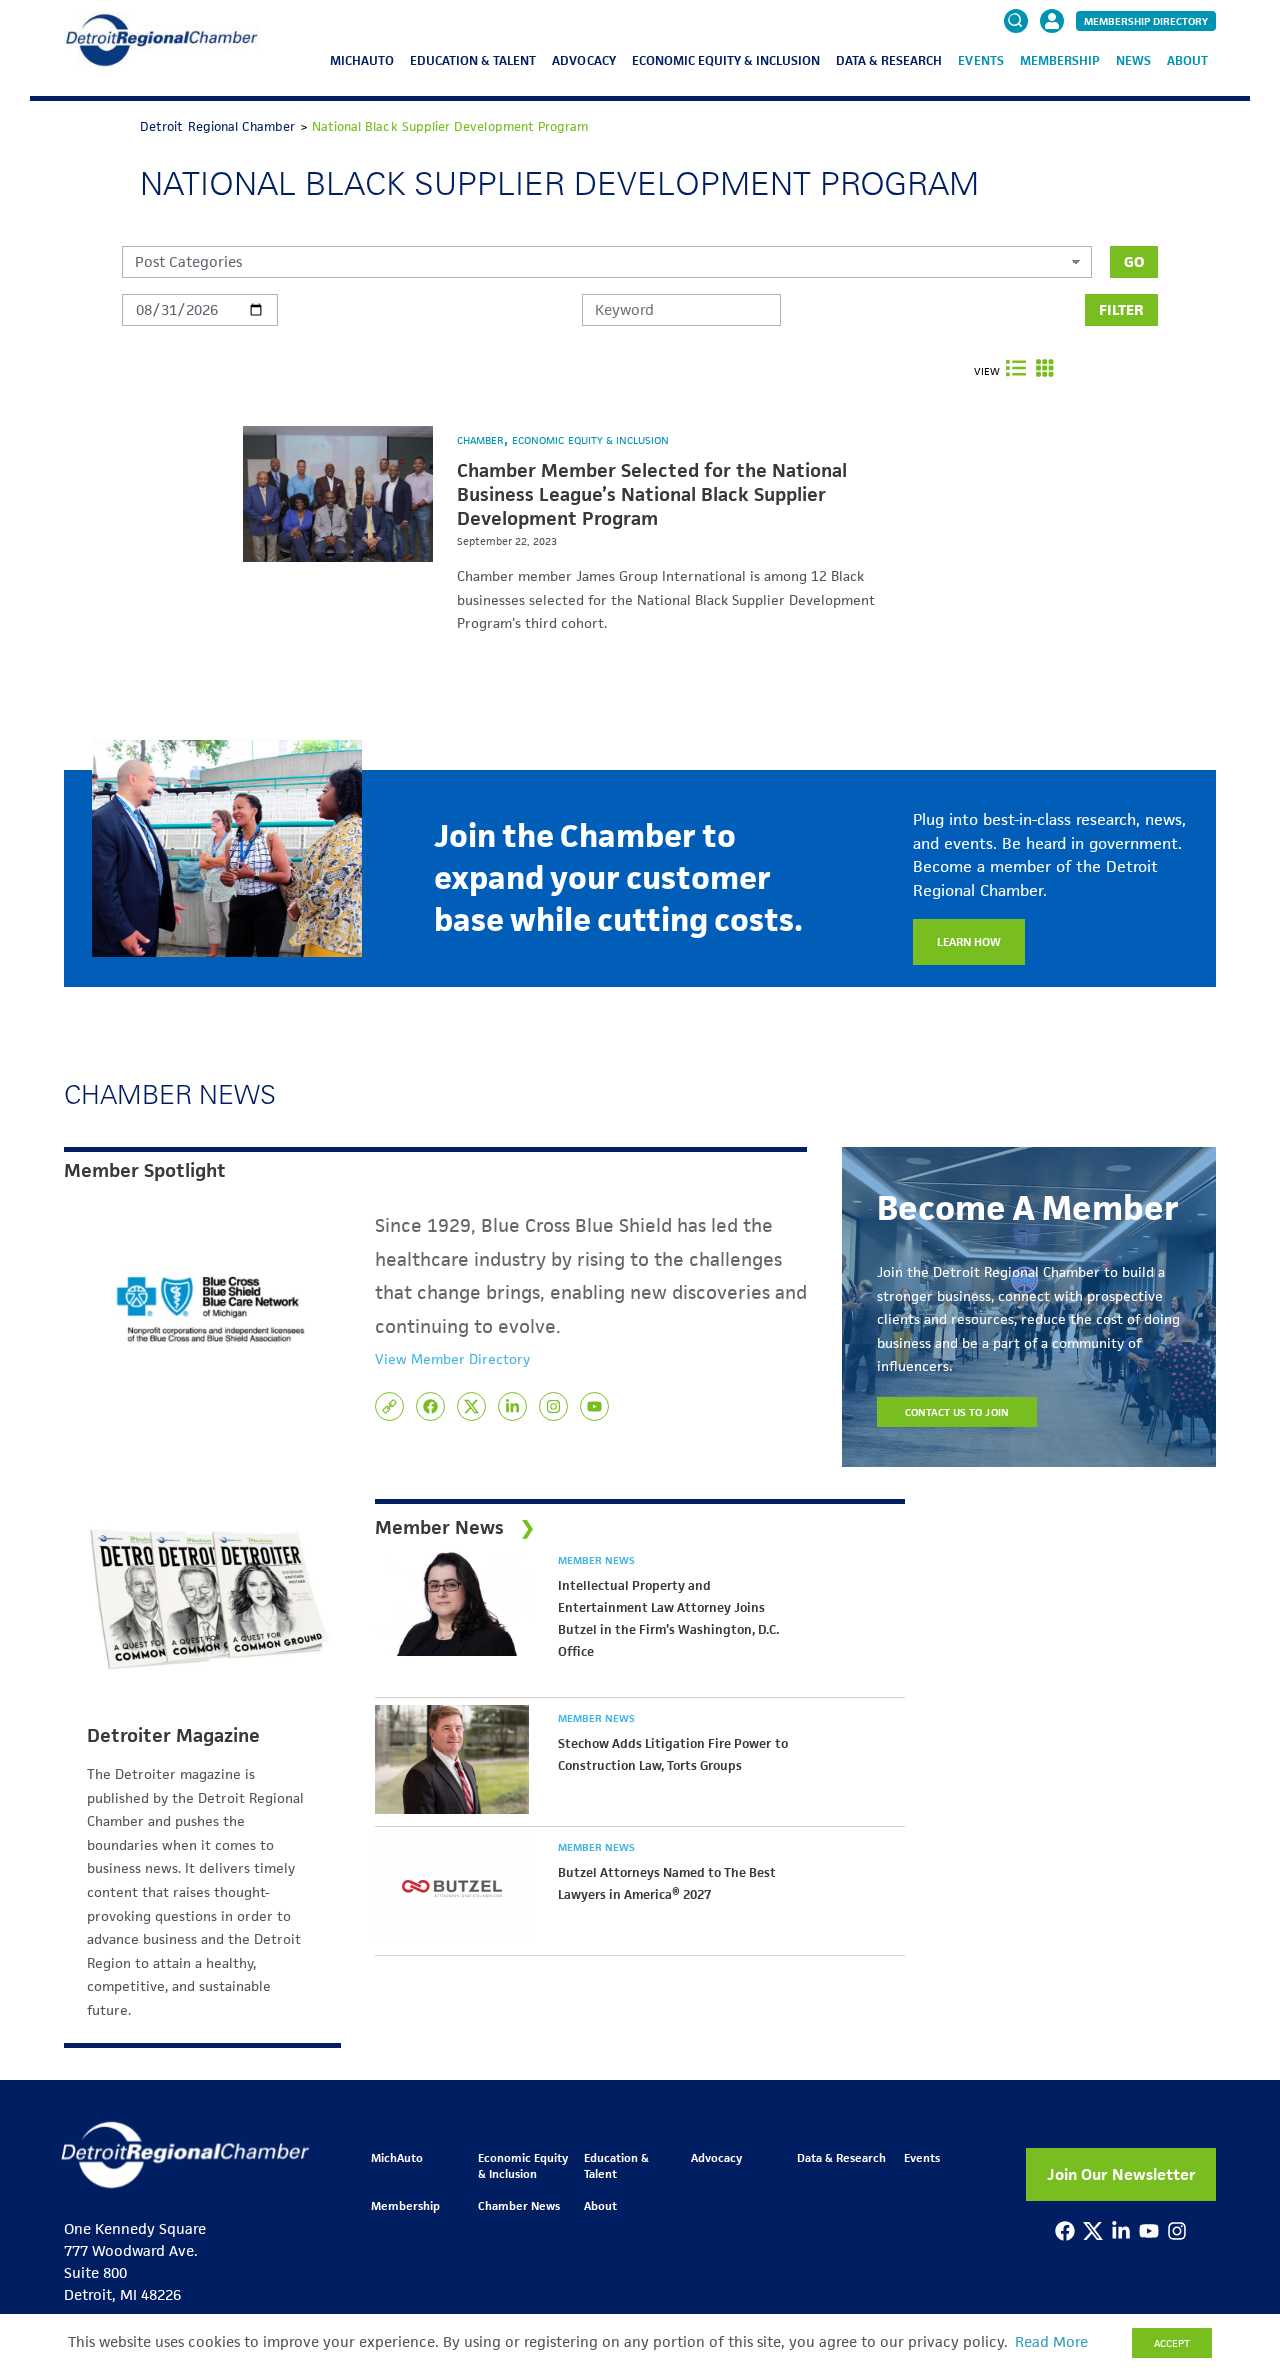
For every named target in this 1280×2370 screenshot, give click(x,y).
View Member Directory (452, 1359)
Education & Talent (473, 60)
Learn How (969, 941)
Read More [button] (1051, 2342)
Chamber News (519, 2205)
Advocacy (583, 60)
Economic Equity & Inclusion (726, 60)
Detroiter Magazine (173, 1736)
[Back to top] (1232, 2228)
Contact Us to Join (957, 1412)
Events (980, 60)
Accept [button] (1172, 2343)
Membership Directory (1146, 21)
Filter (1121, 309)
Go (1134, 261)
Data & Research (889, 60)
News (1133, 60)
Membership (1060, 60)
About (1187, 60)
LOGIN (1052, 82)
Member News (596, 1560)
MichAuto (362, 60)
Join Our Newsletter (1121, 2174)
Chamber (481, 440)
